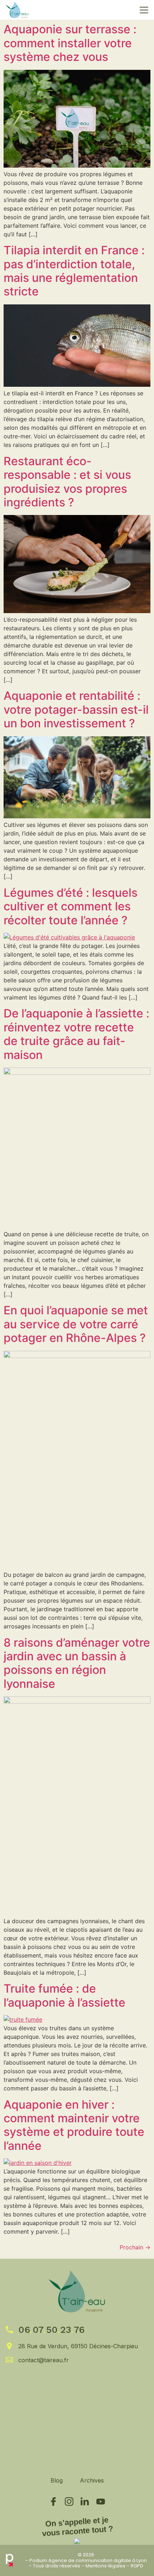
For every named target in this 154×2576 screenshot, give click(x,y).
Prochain (135, 2247)
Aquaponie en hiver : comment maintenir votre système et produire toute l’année (74, 2125)
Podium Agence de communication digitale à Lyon (88, 2560)
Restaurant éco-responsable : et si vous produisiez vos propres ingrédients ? (67, 482)
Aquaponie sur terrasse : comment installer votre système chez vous (70, 43)
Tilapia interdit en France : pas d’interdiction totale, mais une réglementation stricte (74, 271)
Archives (92, 2480)
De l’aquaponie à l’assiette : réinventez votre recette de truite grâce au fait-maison (76, 1034)
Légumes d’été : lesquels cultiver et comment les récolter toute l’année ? (71, 906)
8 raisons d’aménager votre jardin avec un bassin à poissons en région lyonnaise (77, 1663)
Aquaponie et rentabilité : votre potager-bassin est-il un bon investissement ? (76, 709)
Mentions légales (105, 2566)
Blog (57, 2480)
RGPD (137, 2566)
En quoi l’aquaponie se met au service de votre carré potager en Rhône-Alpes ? (76, 1324)
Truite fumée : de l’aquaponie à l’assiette (64, 1995)
